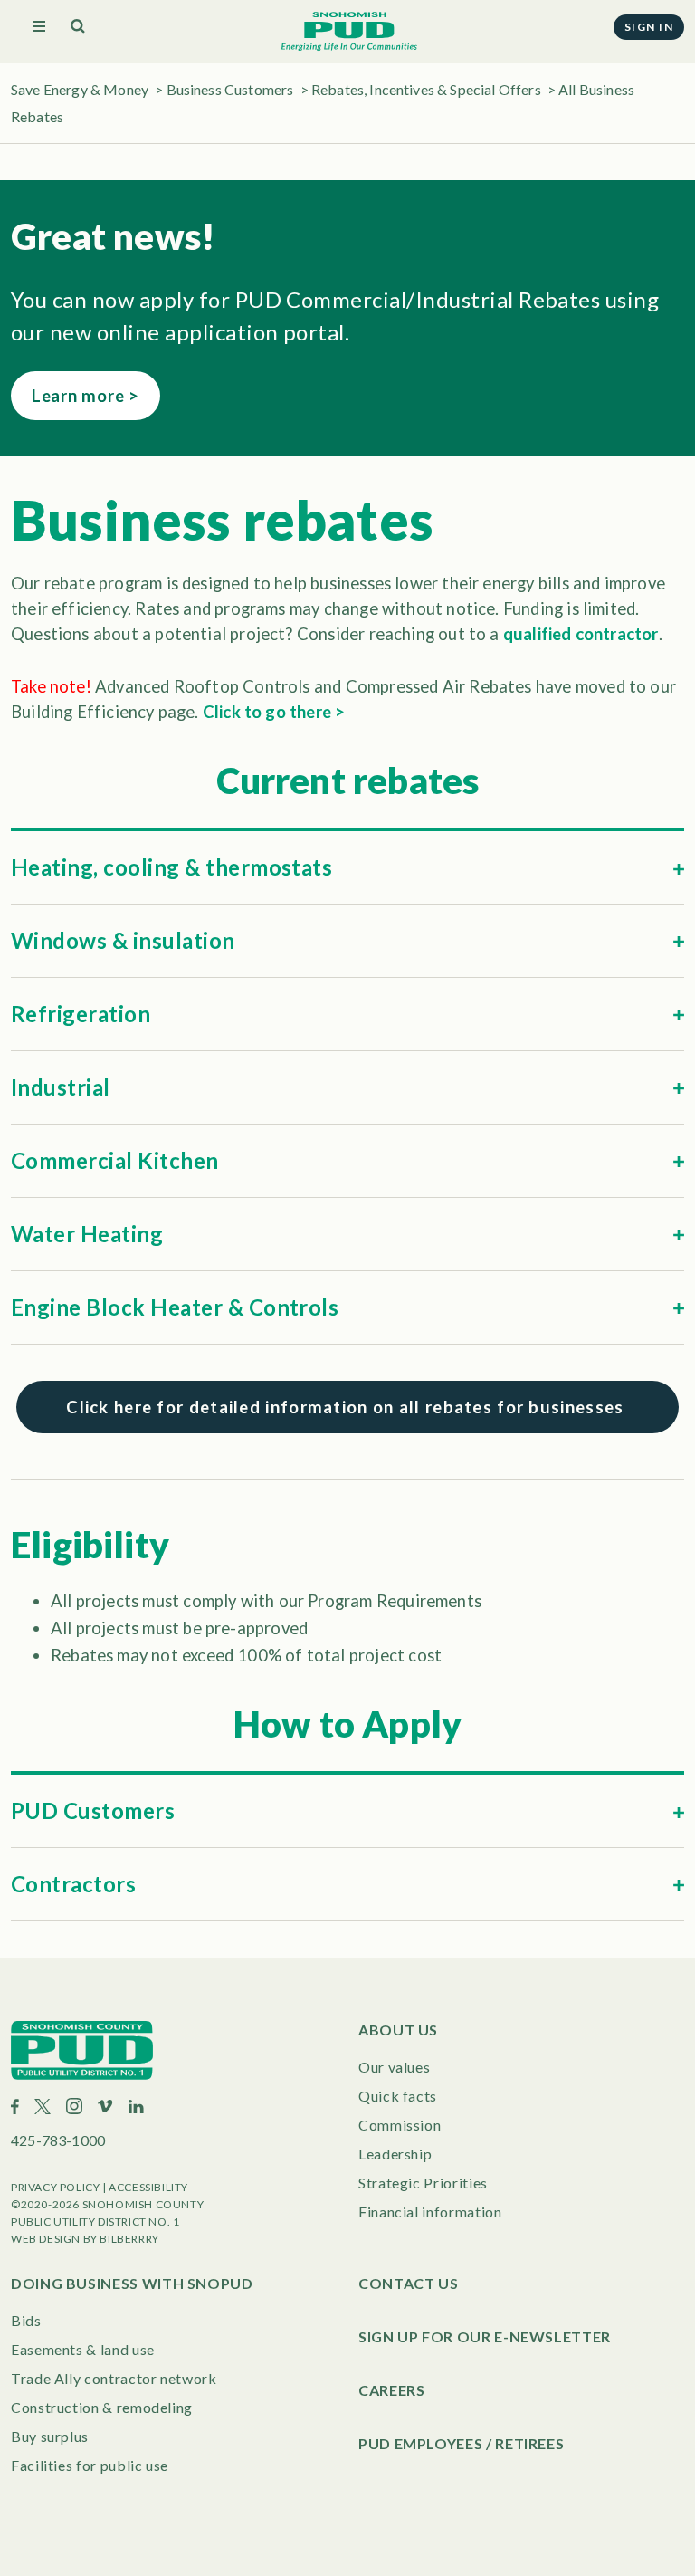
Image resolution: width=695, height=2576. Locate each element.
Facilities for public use (90, 2465)
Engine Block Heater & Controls (175, 1307)
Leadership (395, 2154)
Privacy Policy (55, 2187)
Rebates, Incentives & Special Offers (426, 89)
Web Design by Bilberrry (85, 2239)
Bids (26, 2320)
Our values (394, 2067)
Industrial (61, 1087)
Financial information (430, 2212)
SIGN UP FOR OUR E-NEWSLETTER (485, 2337)
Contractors (73, 1884)
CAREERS (391, 2390)
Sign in (649, 27)
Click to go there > (274, 712)
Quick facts (398, 2096)
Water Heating (87, 1234)
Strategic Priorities (423, 2183)
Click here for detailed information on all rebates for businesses (347, 1407)
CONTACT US (408, 2283)
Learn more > (86, 396)
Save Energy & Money (80, 89)
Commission (400, 2125)
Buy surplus (50, 2436)
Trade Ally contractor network (114, 2378)
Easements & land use (83, 2349)
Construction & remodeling (102, 2407)
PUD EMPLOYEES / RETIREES (461, 2443)
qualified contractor (581, 634)
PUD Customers (93, 1810)
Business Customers (230, 89)
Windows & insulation (123, 940)
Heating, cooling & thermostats (171, 867)
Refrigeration (81, 1014)
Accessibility (148, 2187)
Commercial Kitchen (115, 1160)
